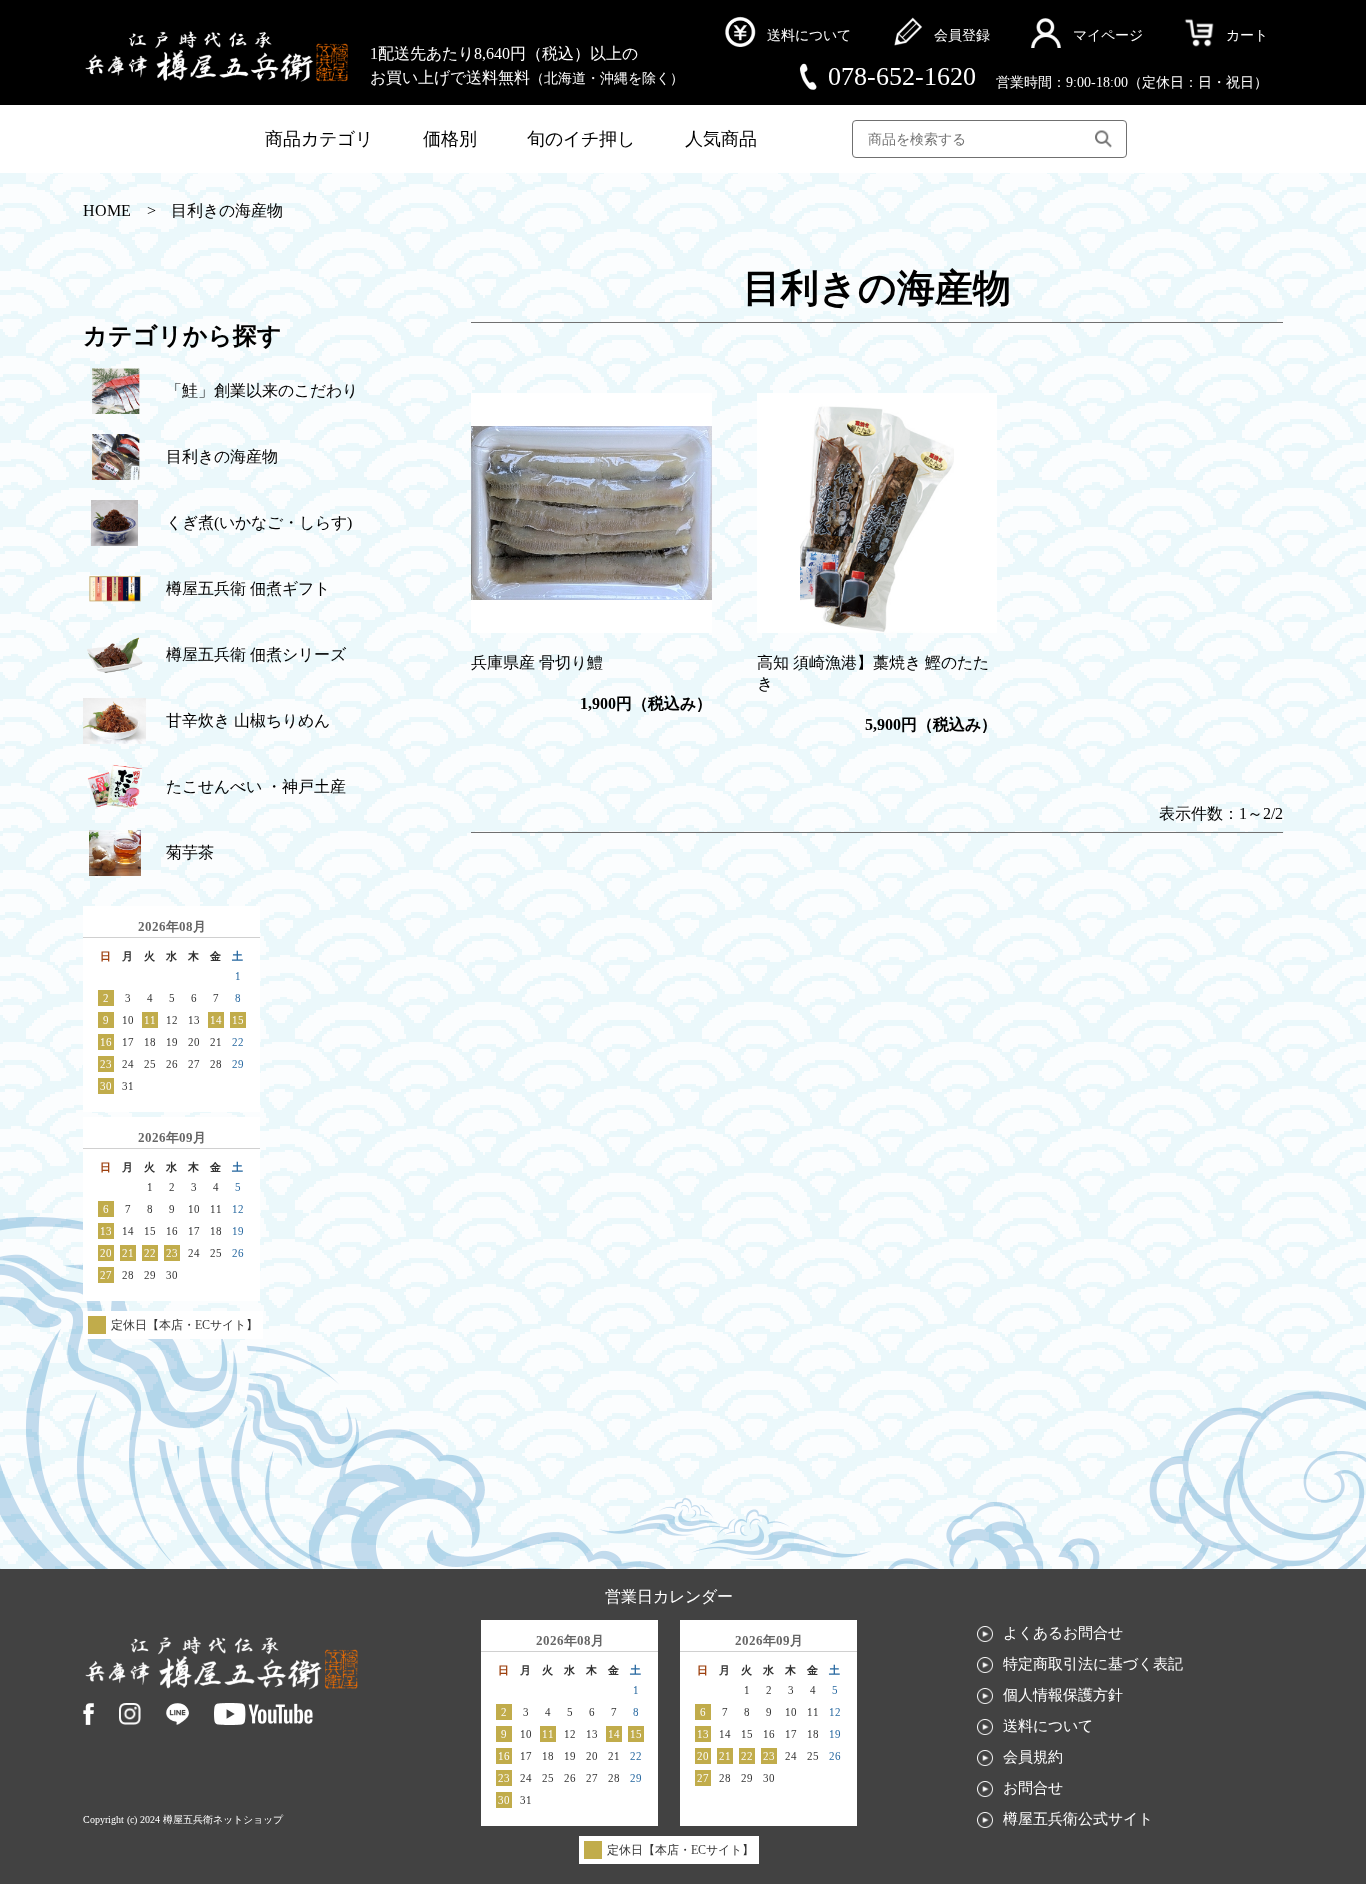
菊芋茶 (190, 852)
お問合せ (1033, 1789)
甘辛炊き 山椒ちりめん (248, 720)
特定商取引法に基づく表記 (1093, 1665)
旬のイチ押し (581, 139)
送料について (1048, 1727)
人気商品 (721, 139)
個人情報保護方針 (1063, 1696)
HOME (107, 211)
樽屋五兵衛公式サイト (1078, 1820)
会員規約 (1033, 1758)
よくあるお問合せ (1063, 1634)
